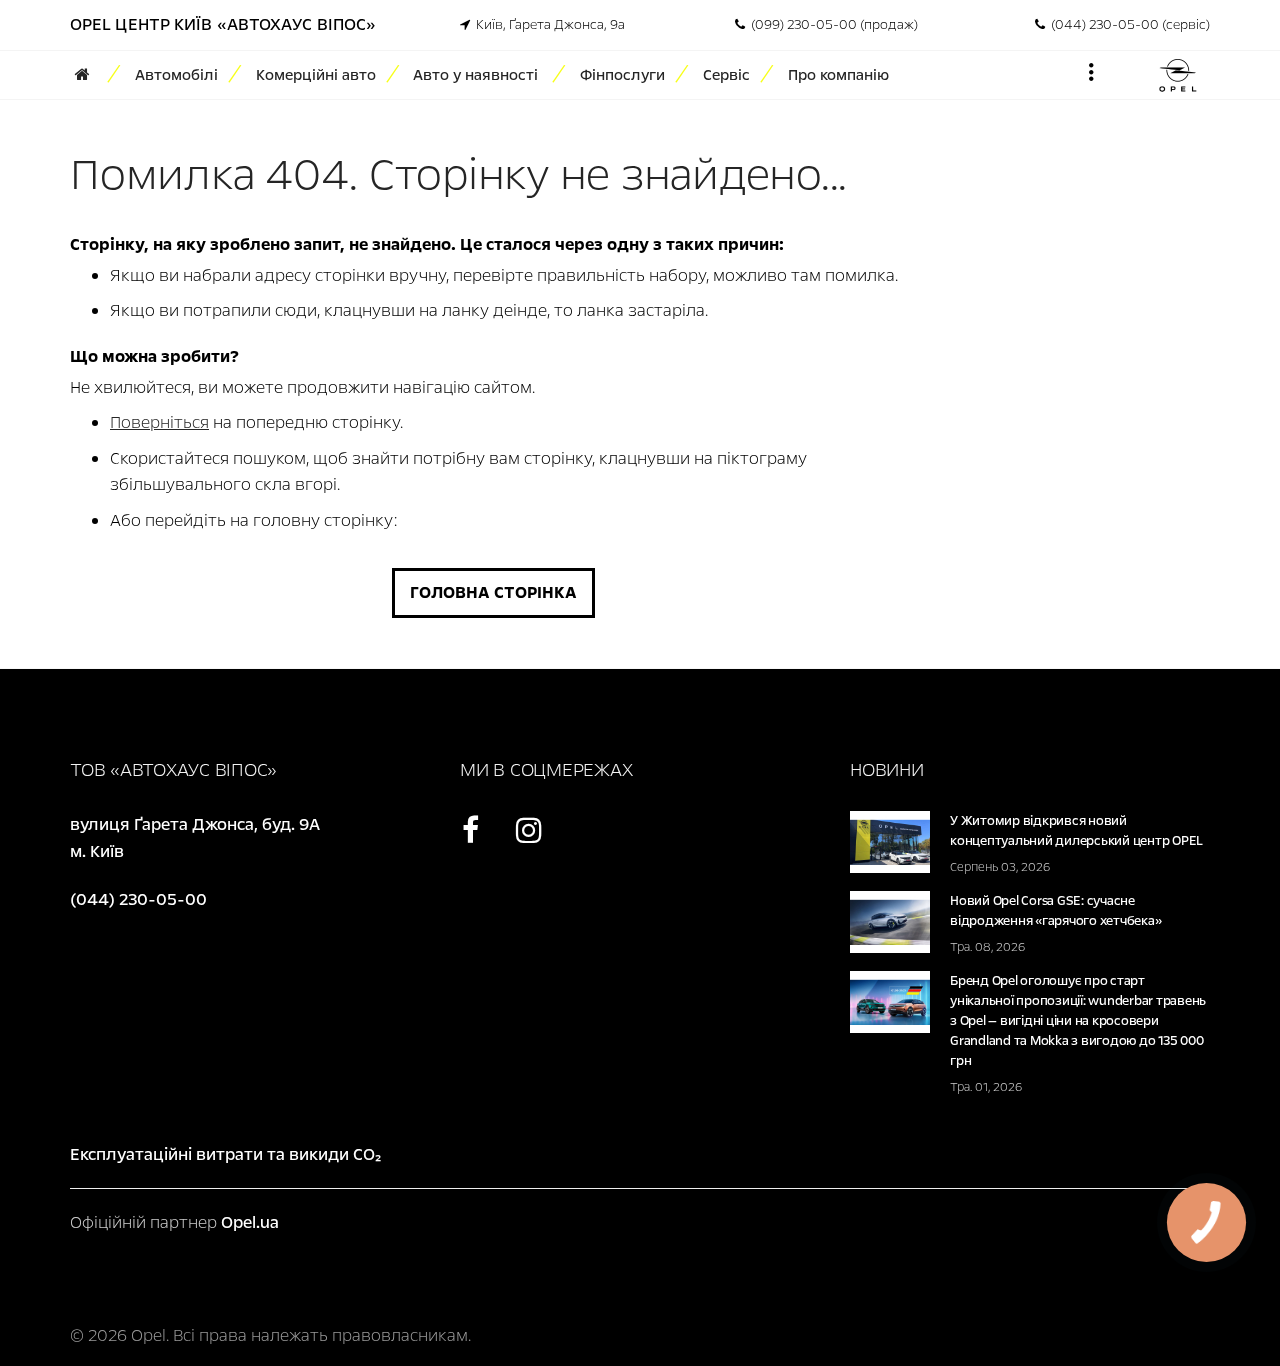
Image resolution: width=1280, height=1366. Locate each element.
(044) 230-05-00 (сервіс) (1127, 25)
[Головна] (89, 75)
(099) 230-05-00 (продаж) (831, 25)
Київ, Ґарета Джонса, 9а (547, 25)
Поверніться (159, 422)
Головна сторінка (493, 592)
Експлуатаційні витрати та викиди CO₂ (225, 1154)
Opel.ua (250, 1222)
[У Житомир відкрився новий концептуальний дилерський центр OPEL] (890, 840)
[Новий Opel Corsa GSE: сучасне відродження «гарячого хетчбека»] (890, 920)
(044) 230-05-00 (138, 899)
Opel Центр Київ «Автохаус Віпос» (223, 24)
